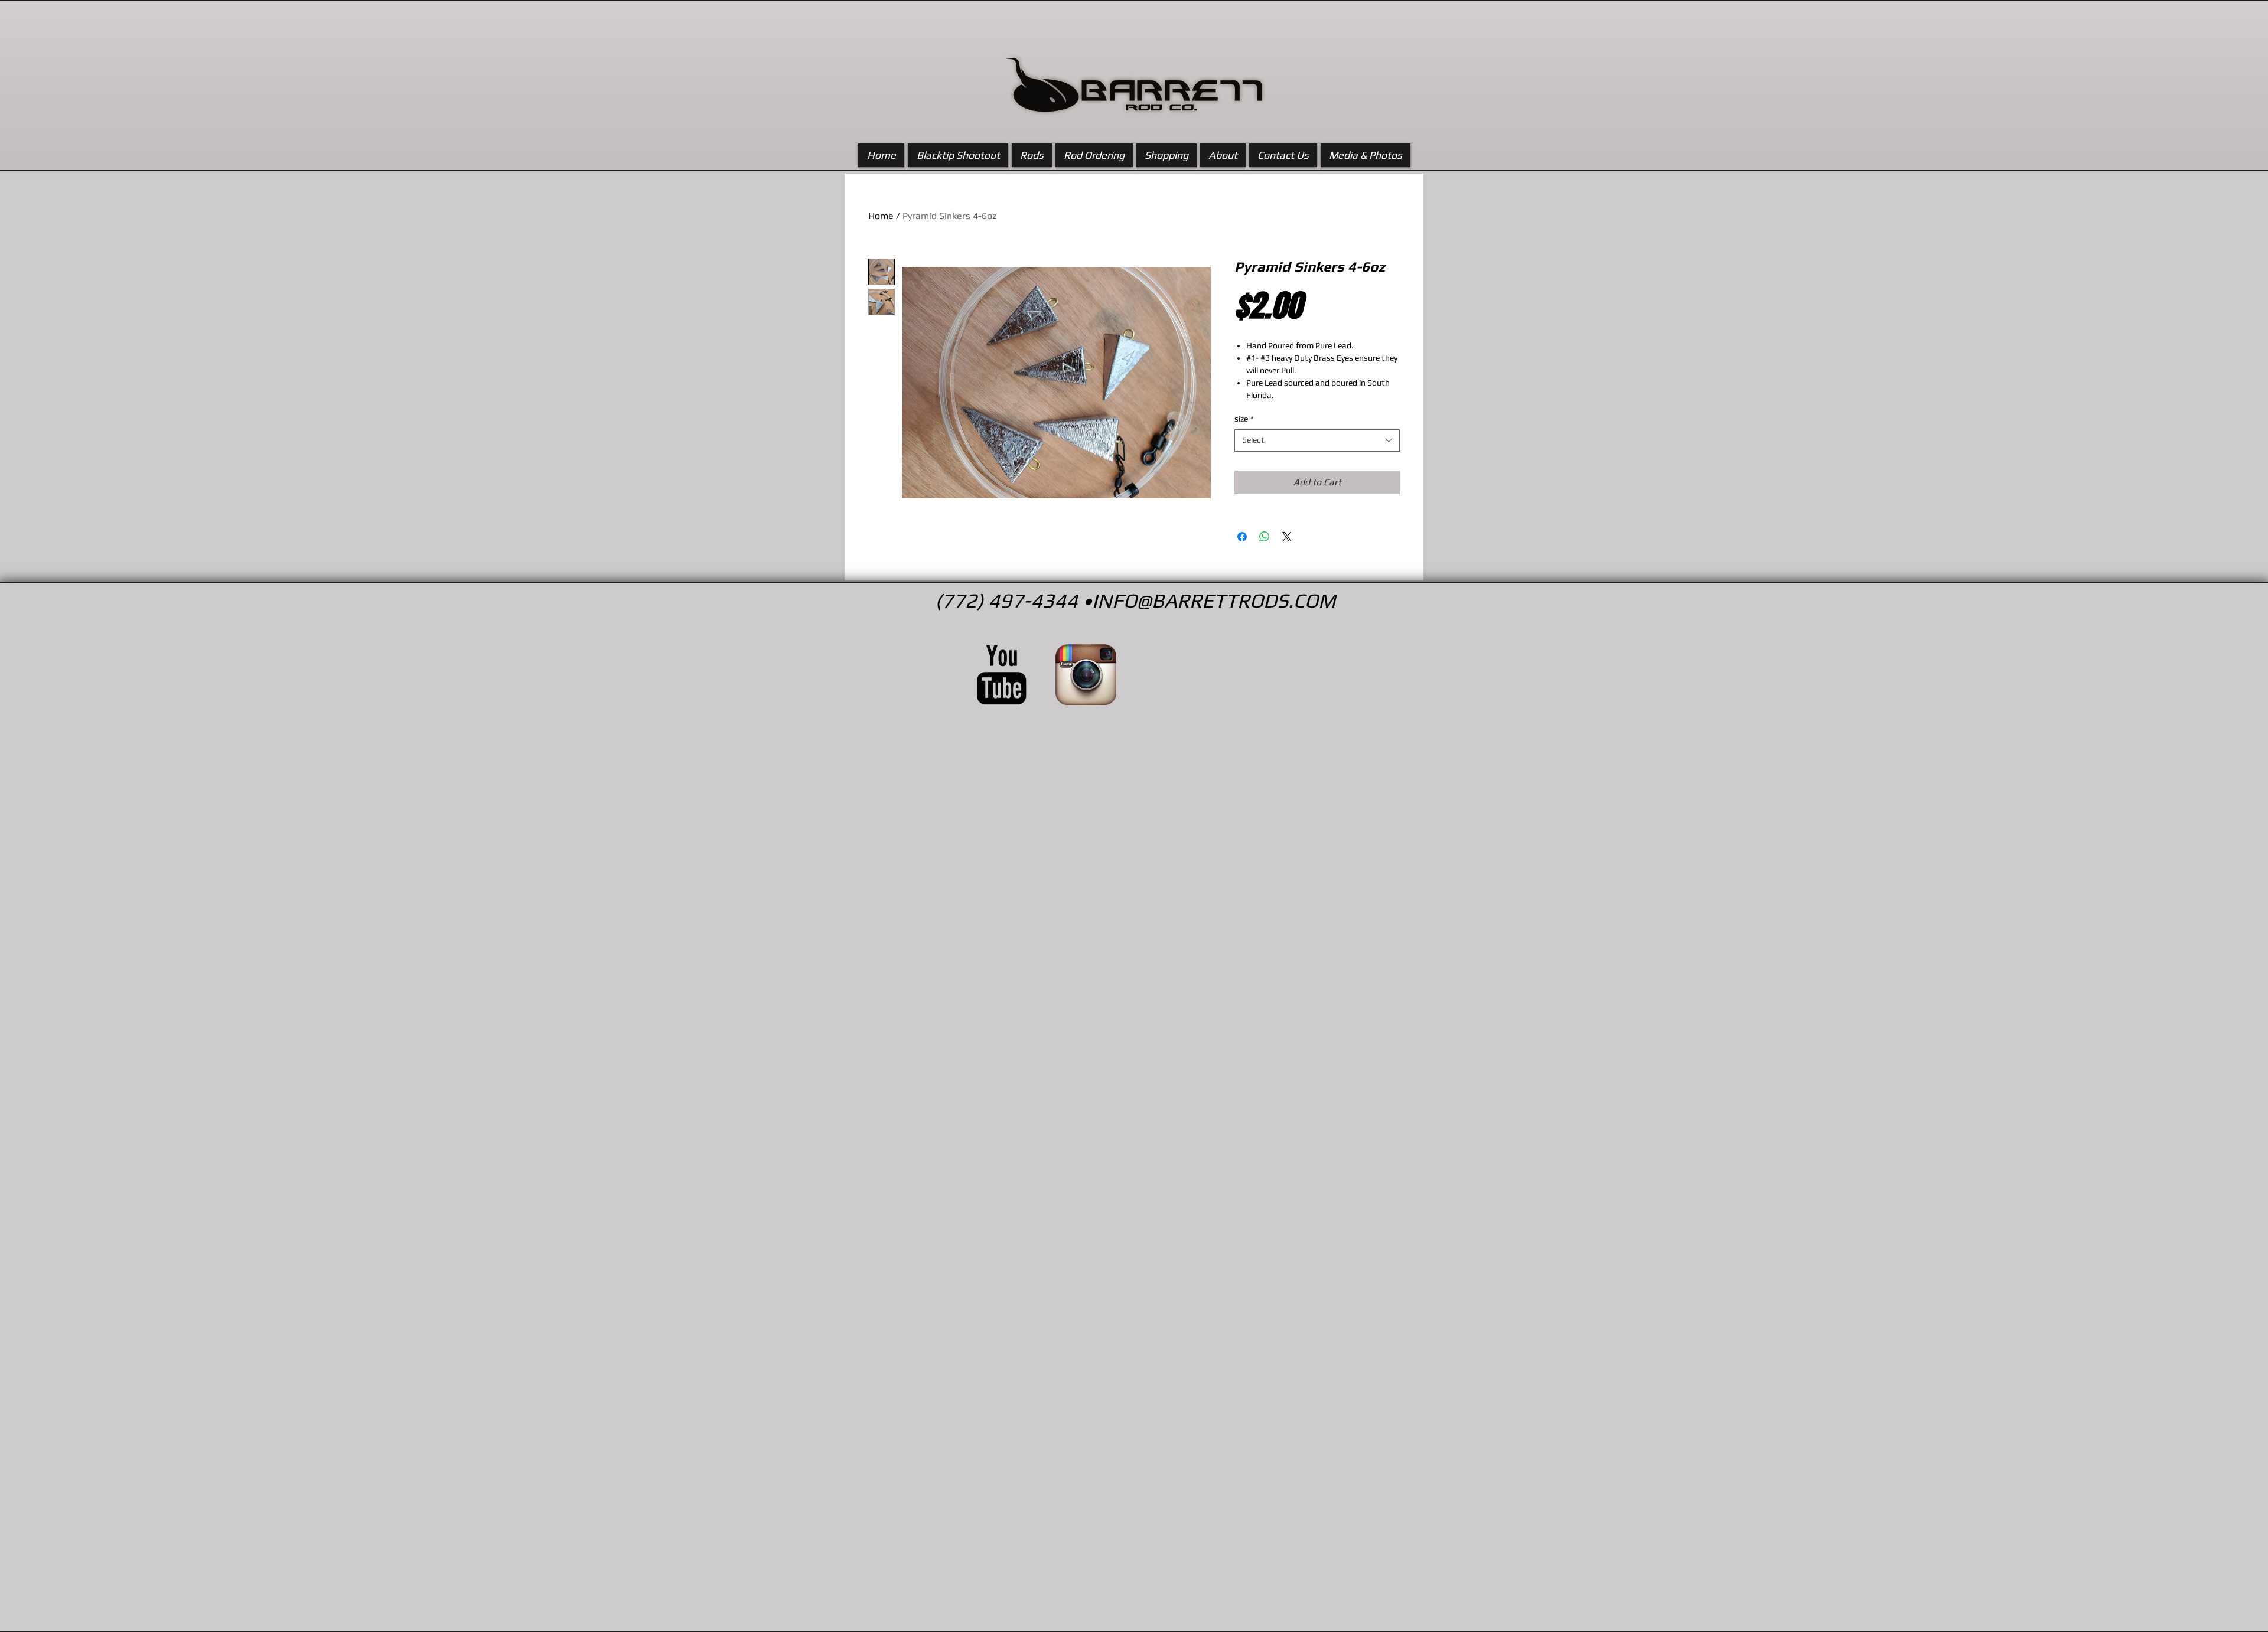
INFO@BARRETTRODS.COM (1214, 600)
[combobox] (1317, 440)
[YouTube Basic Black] (1001, 675)
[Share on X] (1287, 537)
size (1244, 419)
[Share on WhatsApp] (1265, 537)
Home (881, 216)
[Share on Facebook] (1242, 537)
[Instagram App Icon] (1086, 675)
